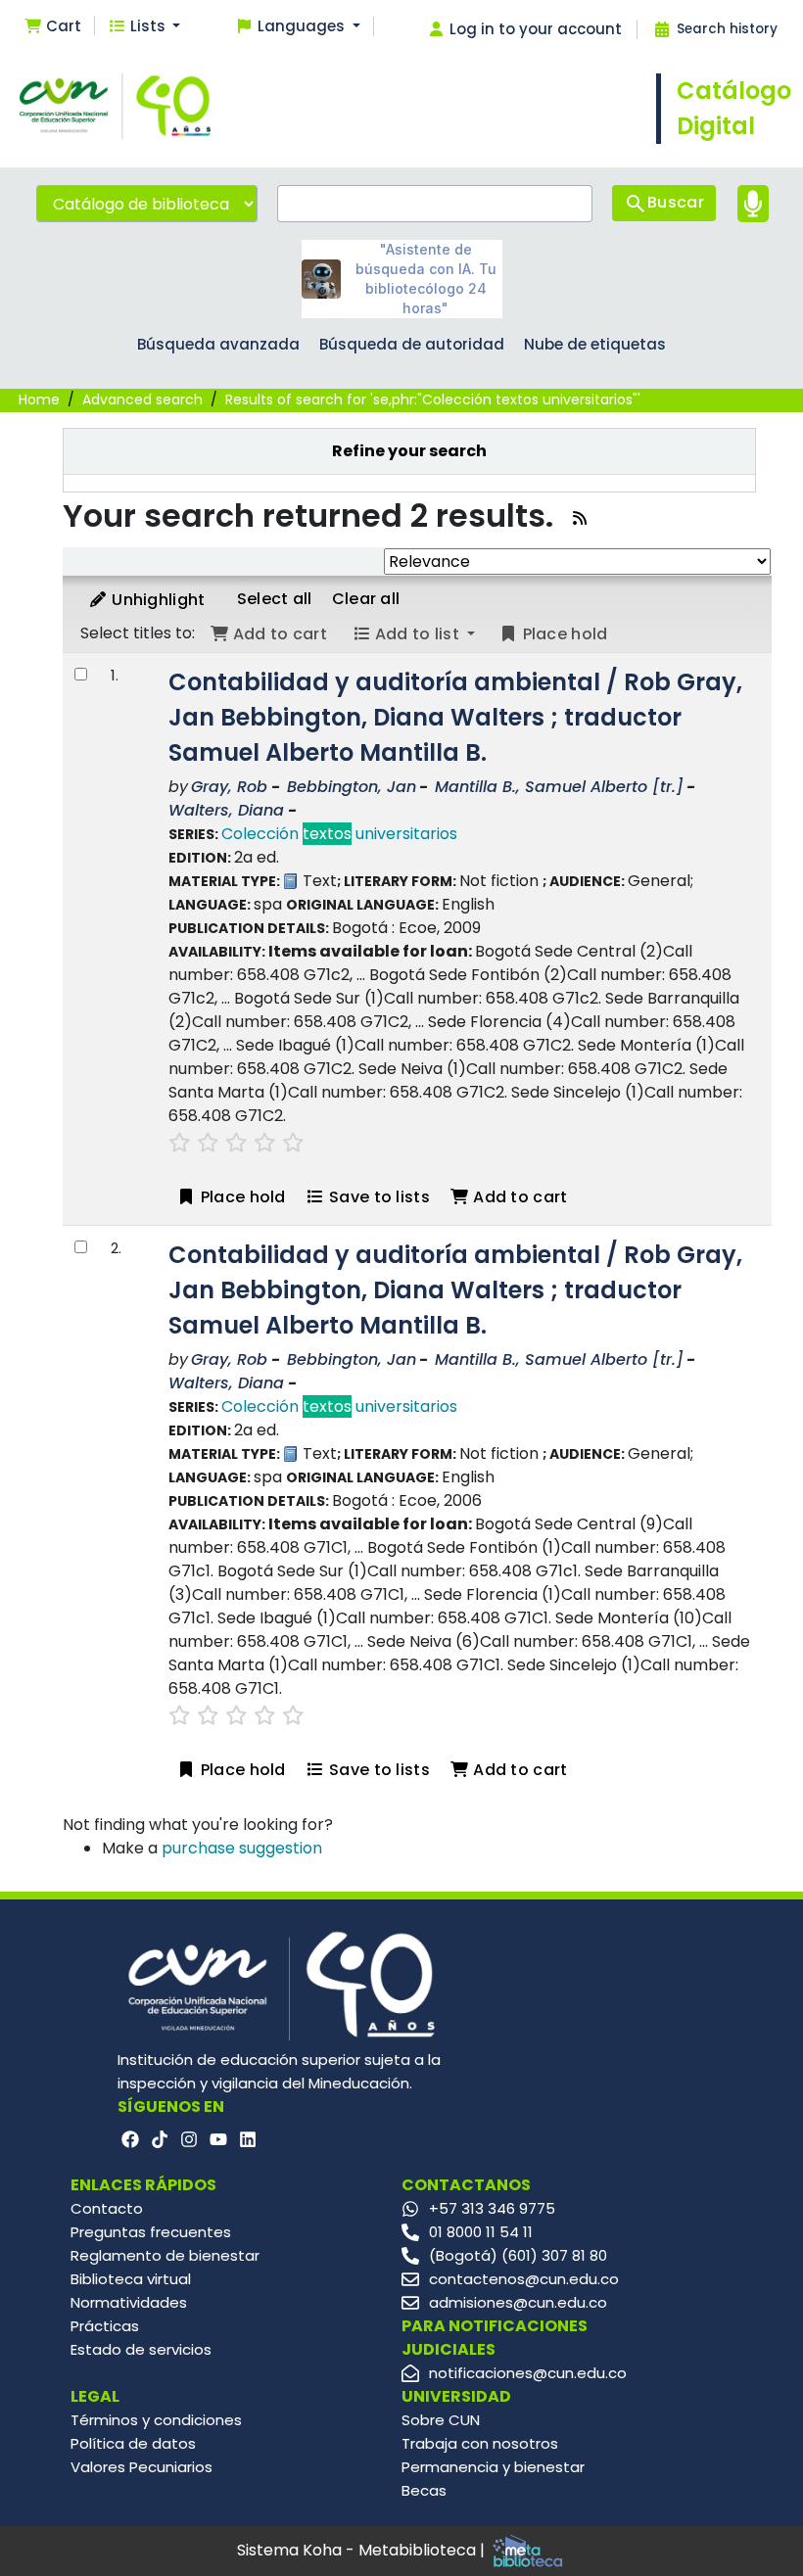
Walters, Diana (226, 810)
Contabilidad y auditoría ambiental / (455, 717)
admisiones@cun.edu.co (518, 2302)
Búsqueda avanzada (218, 344)
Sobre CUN (441, 2420)
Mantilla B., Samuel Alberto (559, 787)
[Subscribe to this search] (580, 518)
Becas (424, 2490)
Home (39, 399)
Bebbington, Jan (352, 787)
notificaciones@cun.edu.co (528, 2373)
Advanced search (142, 399)
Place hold (240, 1197)
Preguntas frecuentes (151, 2232)
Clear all (366, 599)
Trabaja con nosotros (480, 2443)
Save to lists (378, 1197)
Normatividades (129, 2302)
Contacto (107, 2208)
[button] (52, 27)
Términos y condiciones (156, 2420)
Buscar (676, 202)
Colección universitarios (339, 834)
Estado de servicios (141, 2349)
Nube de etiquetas (595, 344)
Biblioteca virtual (131, 2279)
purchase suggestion (242, 1848)
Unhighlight (157, 600)
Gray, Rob (229, 787)
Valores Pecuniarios (142, 2467)
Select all (275, 599)
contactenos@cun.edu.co (524, 2279)
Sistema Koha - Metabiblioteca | (363, 2550)
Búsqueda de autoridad (412, 344)
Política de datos (133, 2443)
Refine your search (409, 451)
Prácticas (105, 2326)
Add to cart (519, 1197)
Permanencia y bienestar (493, 2467)
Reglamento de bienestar (165, 2255)
